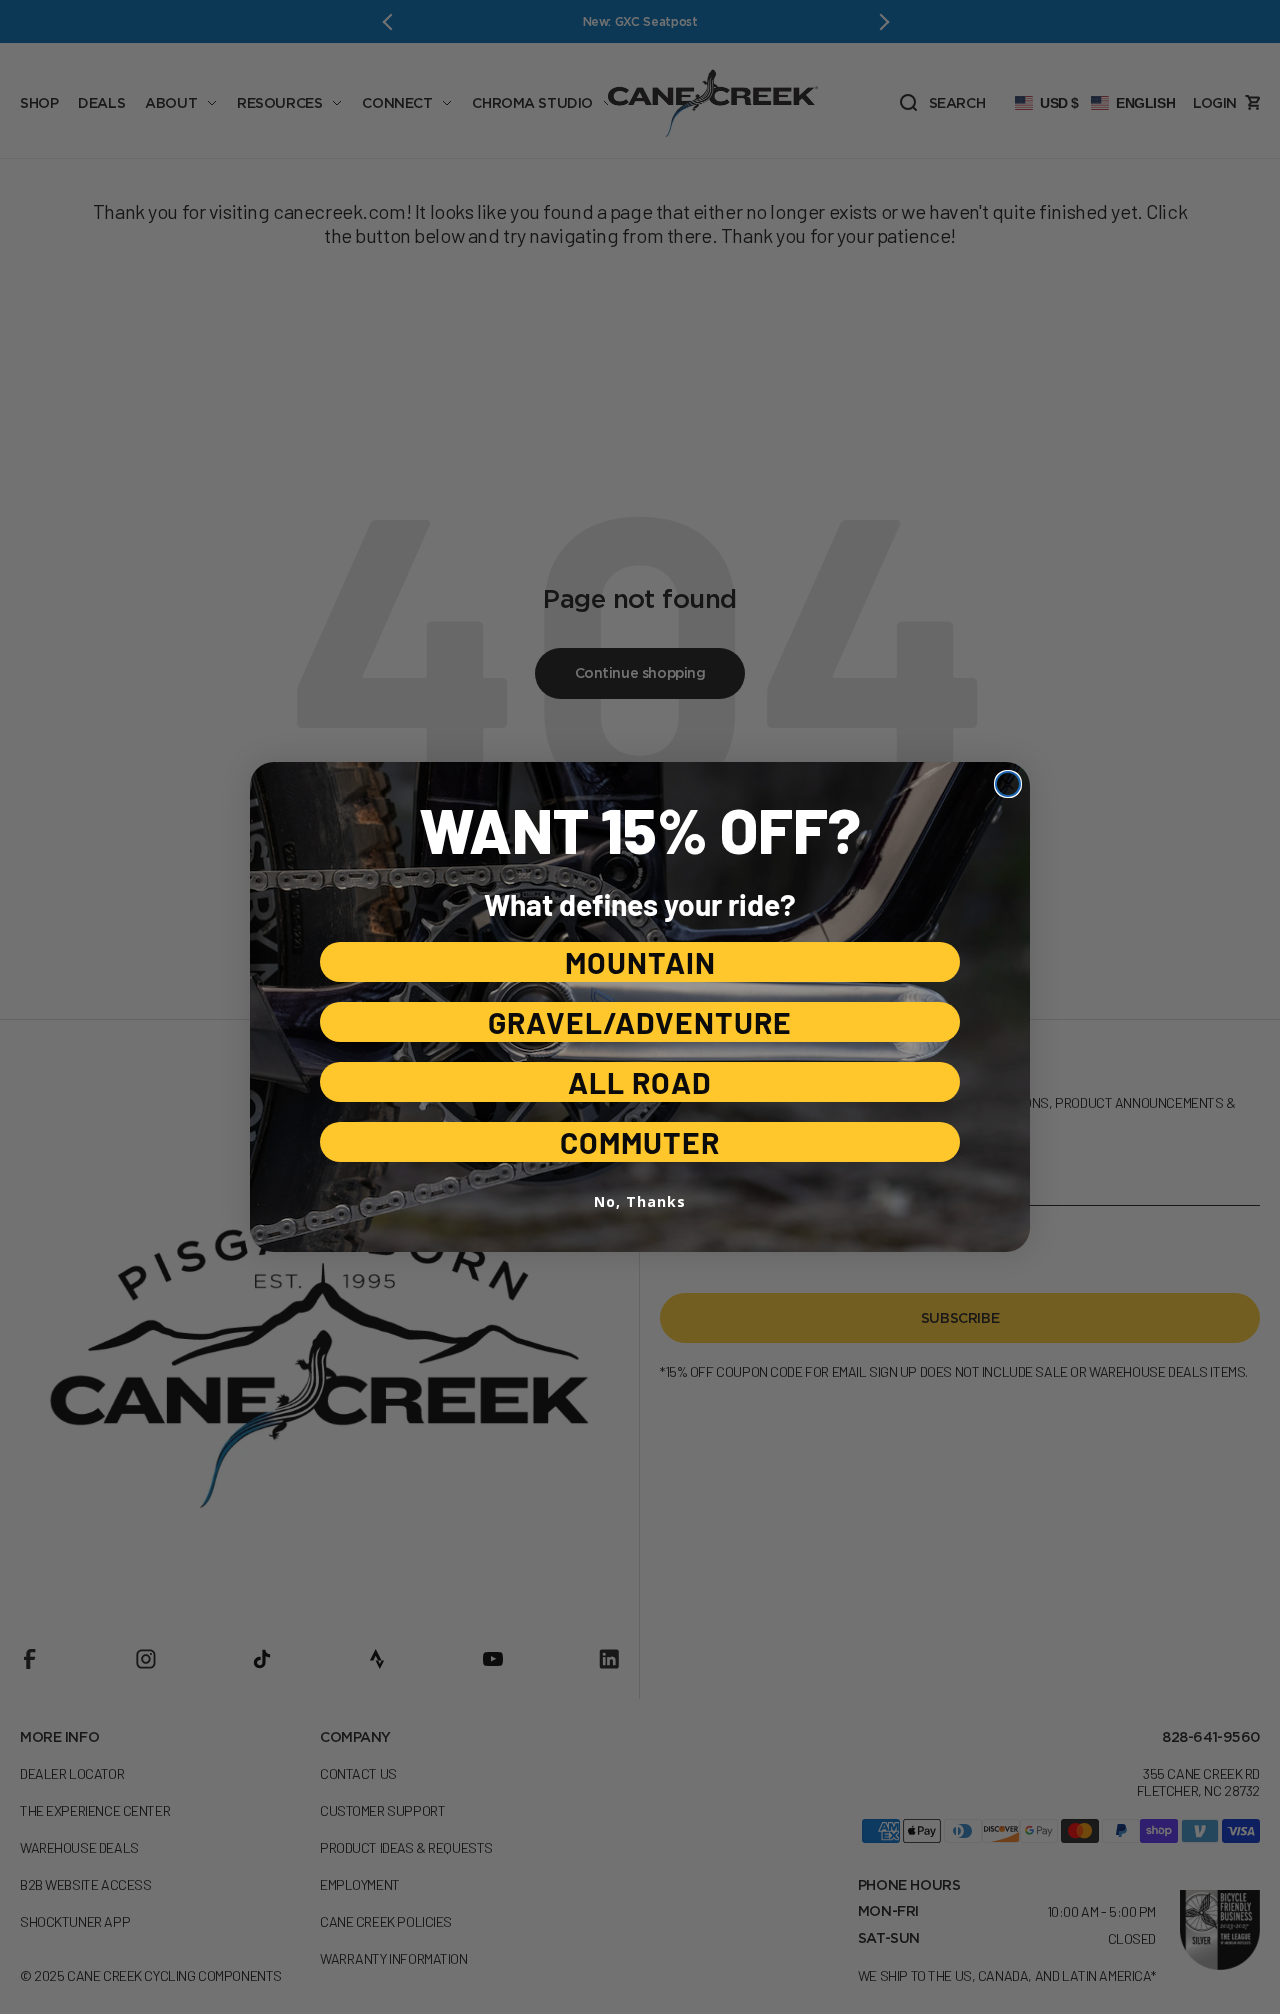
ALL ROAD (640, 1082)
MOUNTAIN (640, 962)
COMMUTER (640, 1142)
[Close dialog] (1008, 784)
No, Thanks (640, 1201)
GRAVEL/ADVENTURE (640, 1022)
